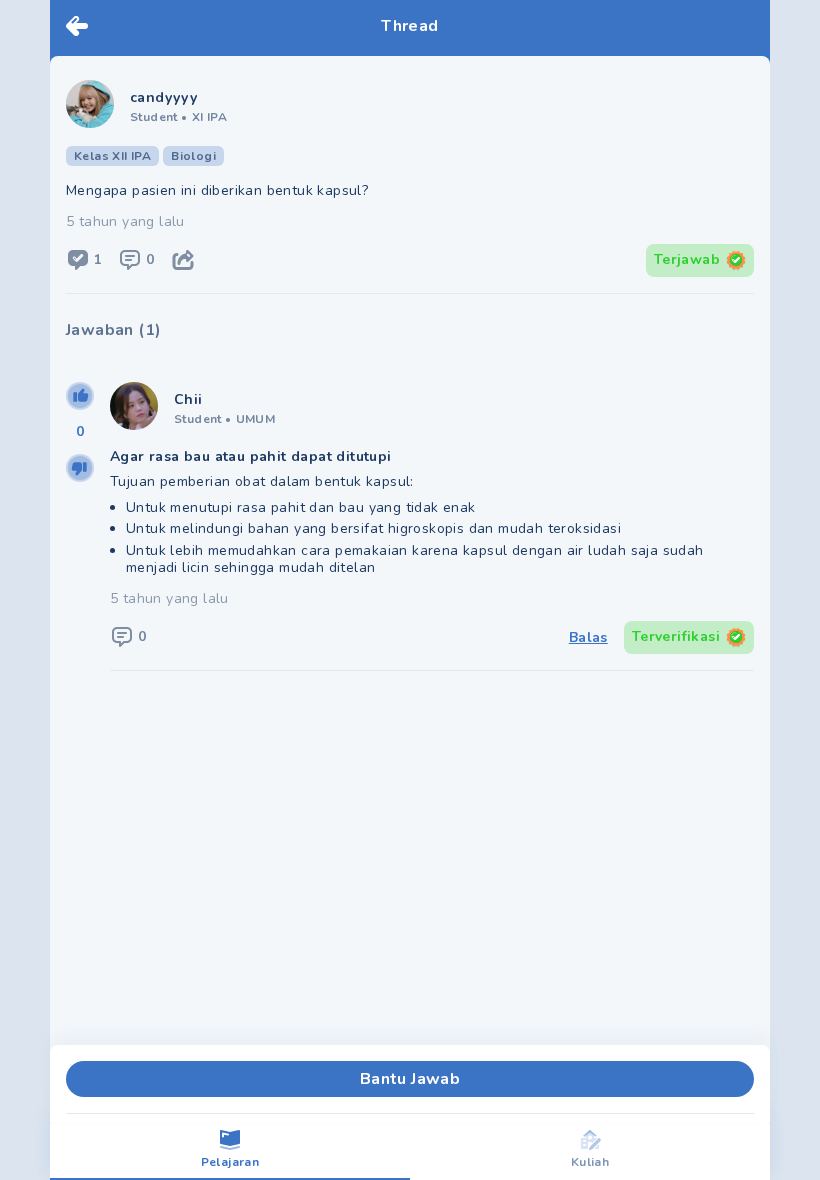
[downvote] (80, 468)
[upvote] (80, 396)
